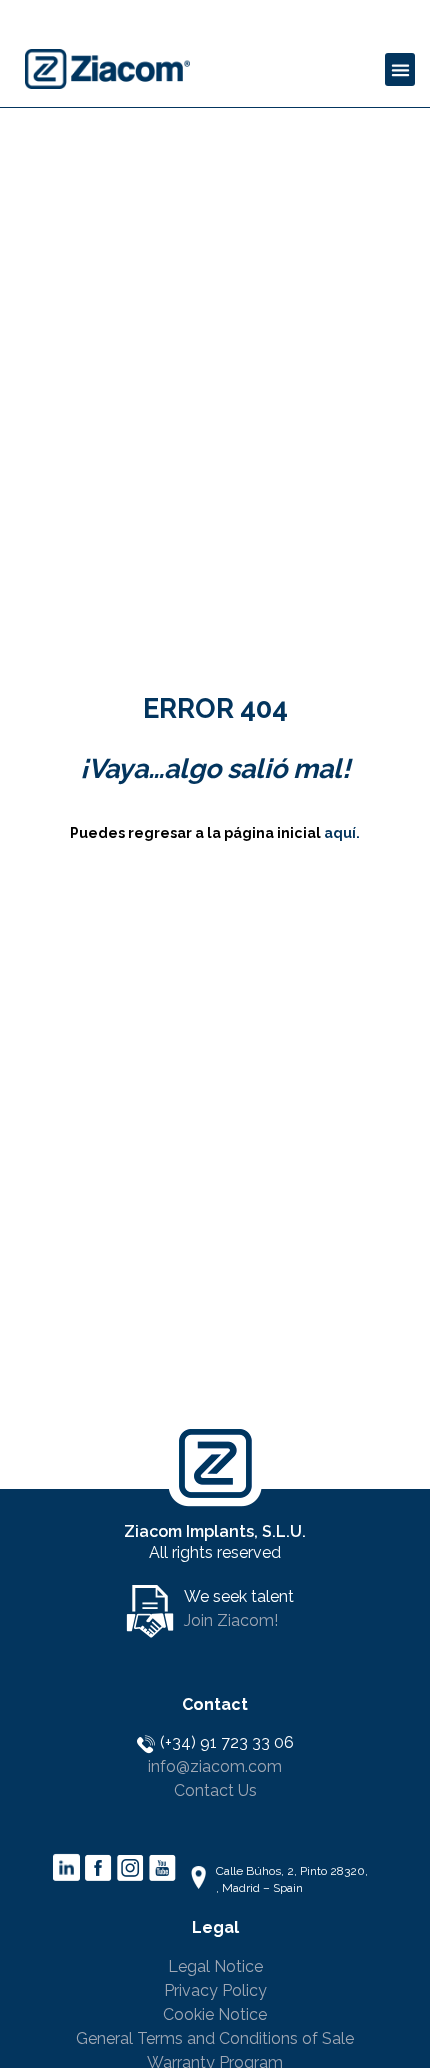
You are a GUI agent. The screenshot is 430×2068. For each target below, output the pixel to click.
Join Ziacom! (231, 1620)
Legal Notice (215, 1966)
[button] (400, 69)
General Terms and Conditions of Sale (215, 2038)
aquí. (342, 833)
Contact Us (215, 1790)
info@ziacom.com (215, 1766)
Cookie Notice (215, 2014)
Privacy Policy (215, 1990)
